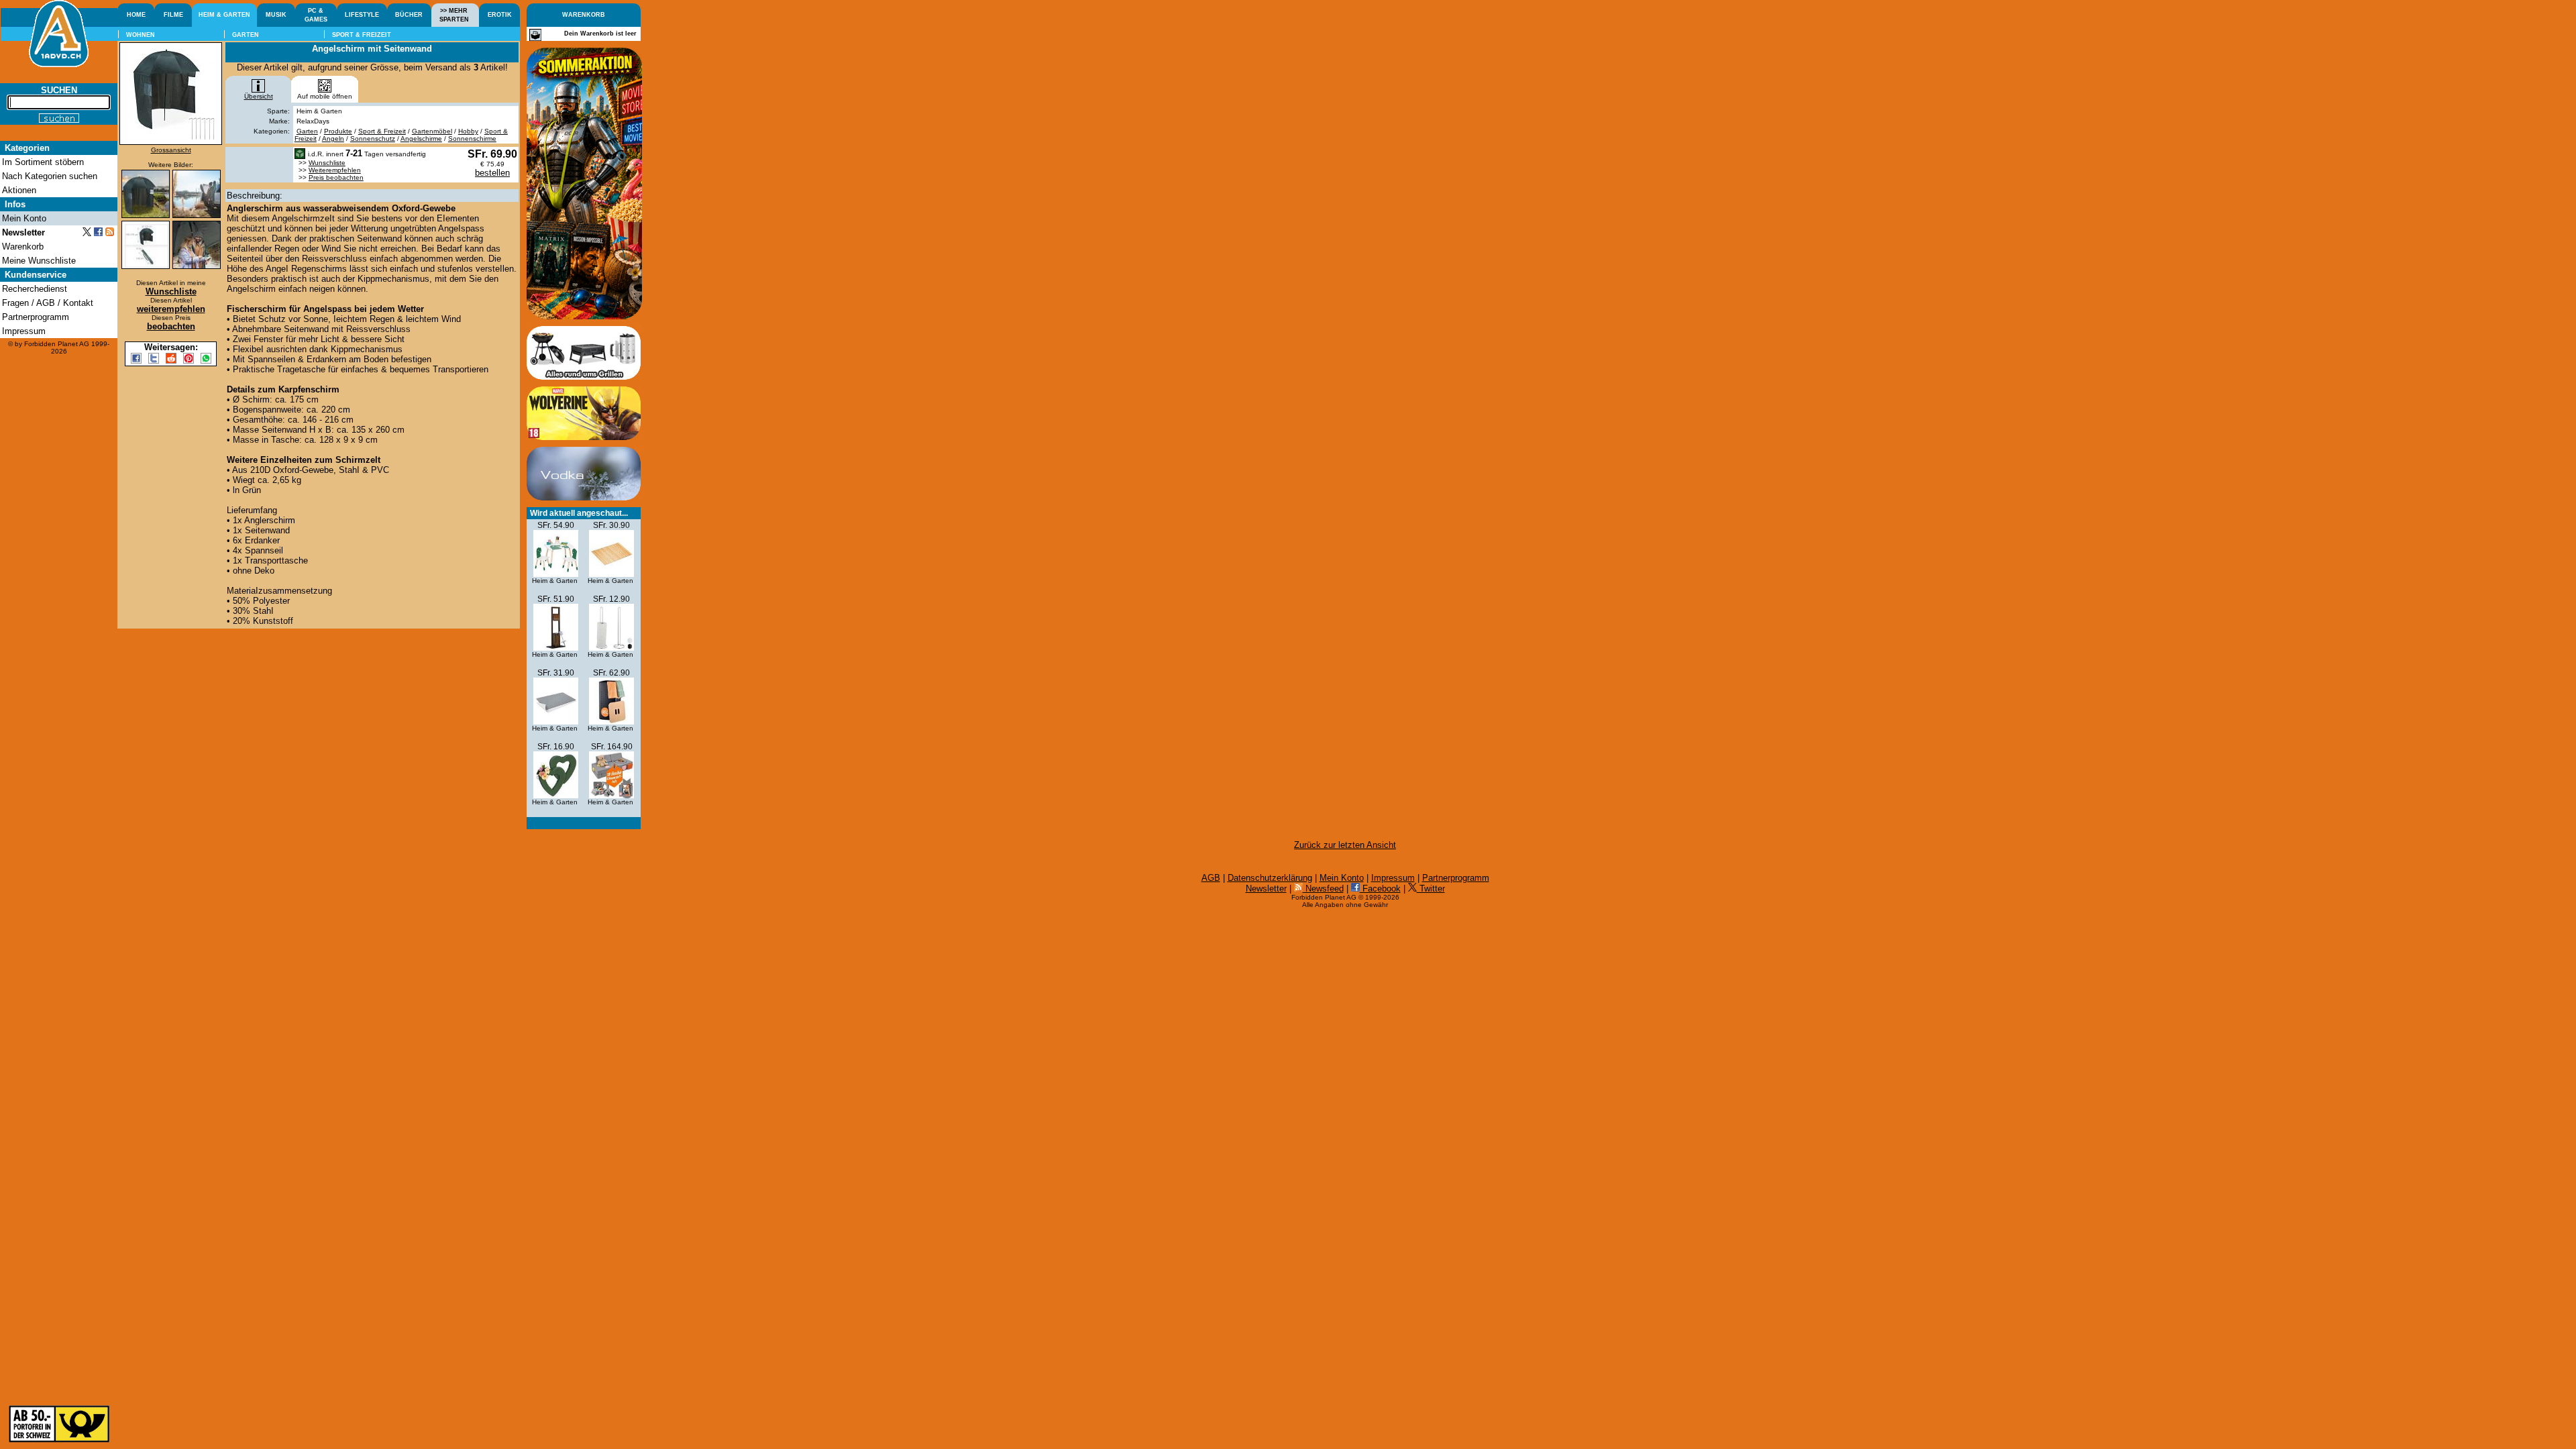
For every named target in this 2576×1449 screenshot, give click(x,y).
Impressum (1393, 878)
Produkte (338, 131)
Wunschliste (327, 163)
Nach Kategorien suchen (50, 176)
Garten (307, 131)
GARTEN (246, 35)
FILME (173, 15)
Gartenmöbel (432, 131)
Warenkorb (23, 247)
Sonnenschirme (472, 139)
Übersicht (259, 96)
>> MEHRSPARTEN (454, 15)
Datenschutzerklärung (1270, 878)
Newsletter (1266, 889)
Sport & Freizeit (382, 131)
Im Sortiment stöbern (43, 162)
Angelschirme (421, 139)
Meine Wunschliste (39, 261)
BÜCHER (409, 15)
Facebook (1380, 889)
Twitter (1431, 889)
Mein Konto (1342, 878)
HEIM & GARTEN (224, 15)
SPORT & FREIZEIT (362, 35)
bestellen (492, 173)
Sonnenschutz (373, 139)
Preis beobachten (336, 177)
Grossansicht (171, 150)
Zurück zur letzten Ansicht (1345, 845)
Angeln (333, 139)
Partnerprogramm (1456, 878)
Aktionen (19, 190)
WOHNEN (141, 35)
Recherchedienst (35, 289)
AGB (1211, 878)
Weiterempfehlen (335, 170)
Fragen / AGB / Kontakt (48, 303)
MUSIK (276, 15)
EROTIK (500, 15)
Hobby (468, 131)
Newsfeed (1323, 889)
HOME (136, 15)
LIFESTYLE (362, 15)
